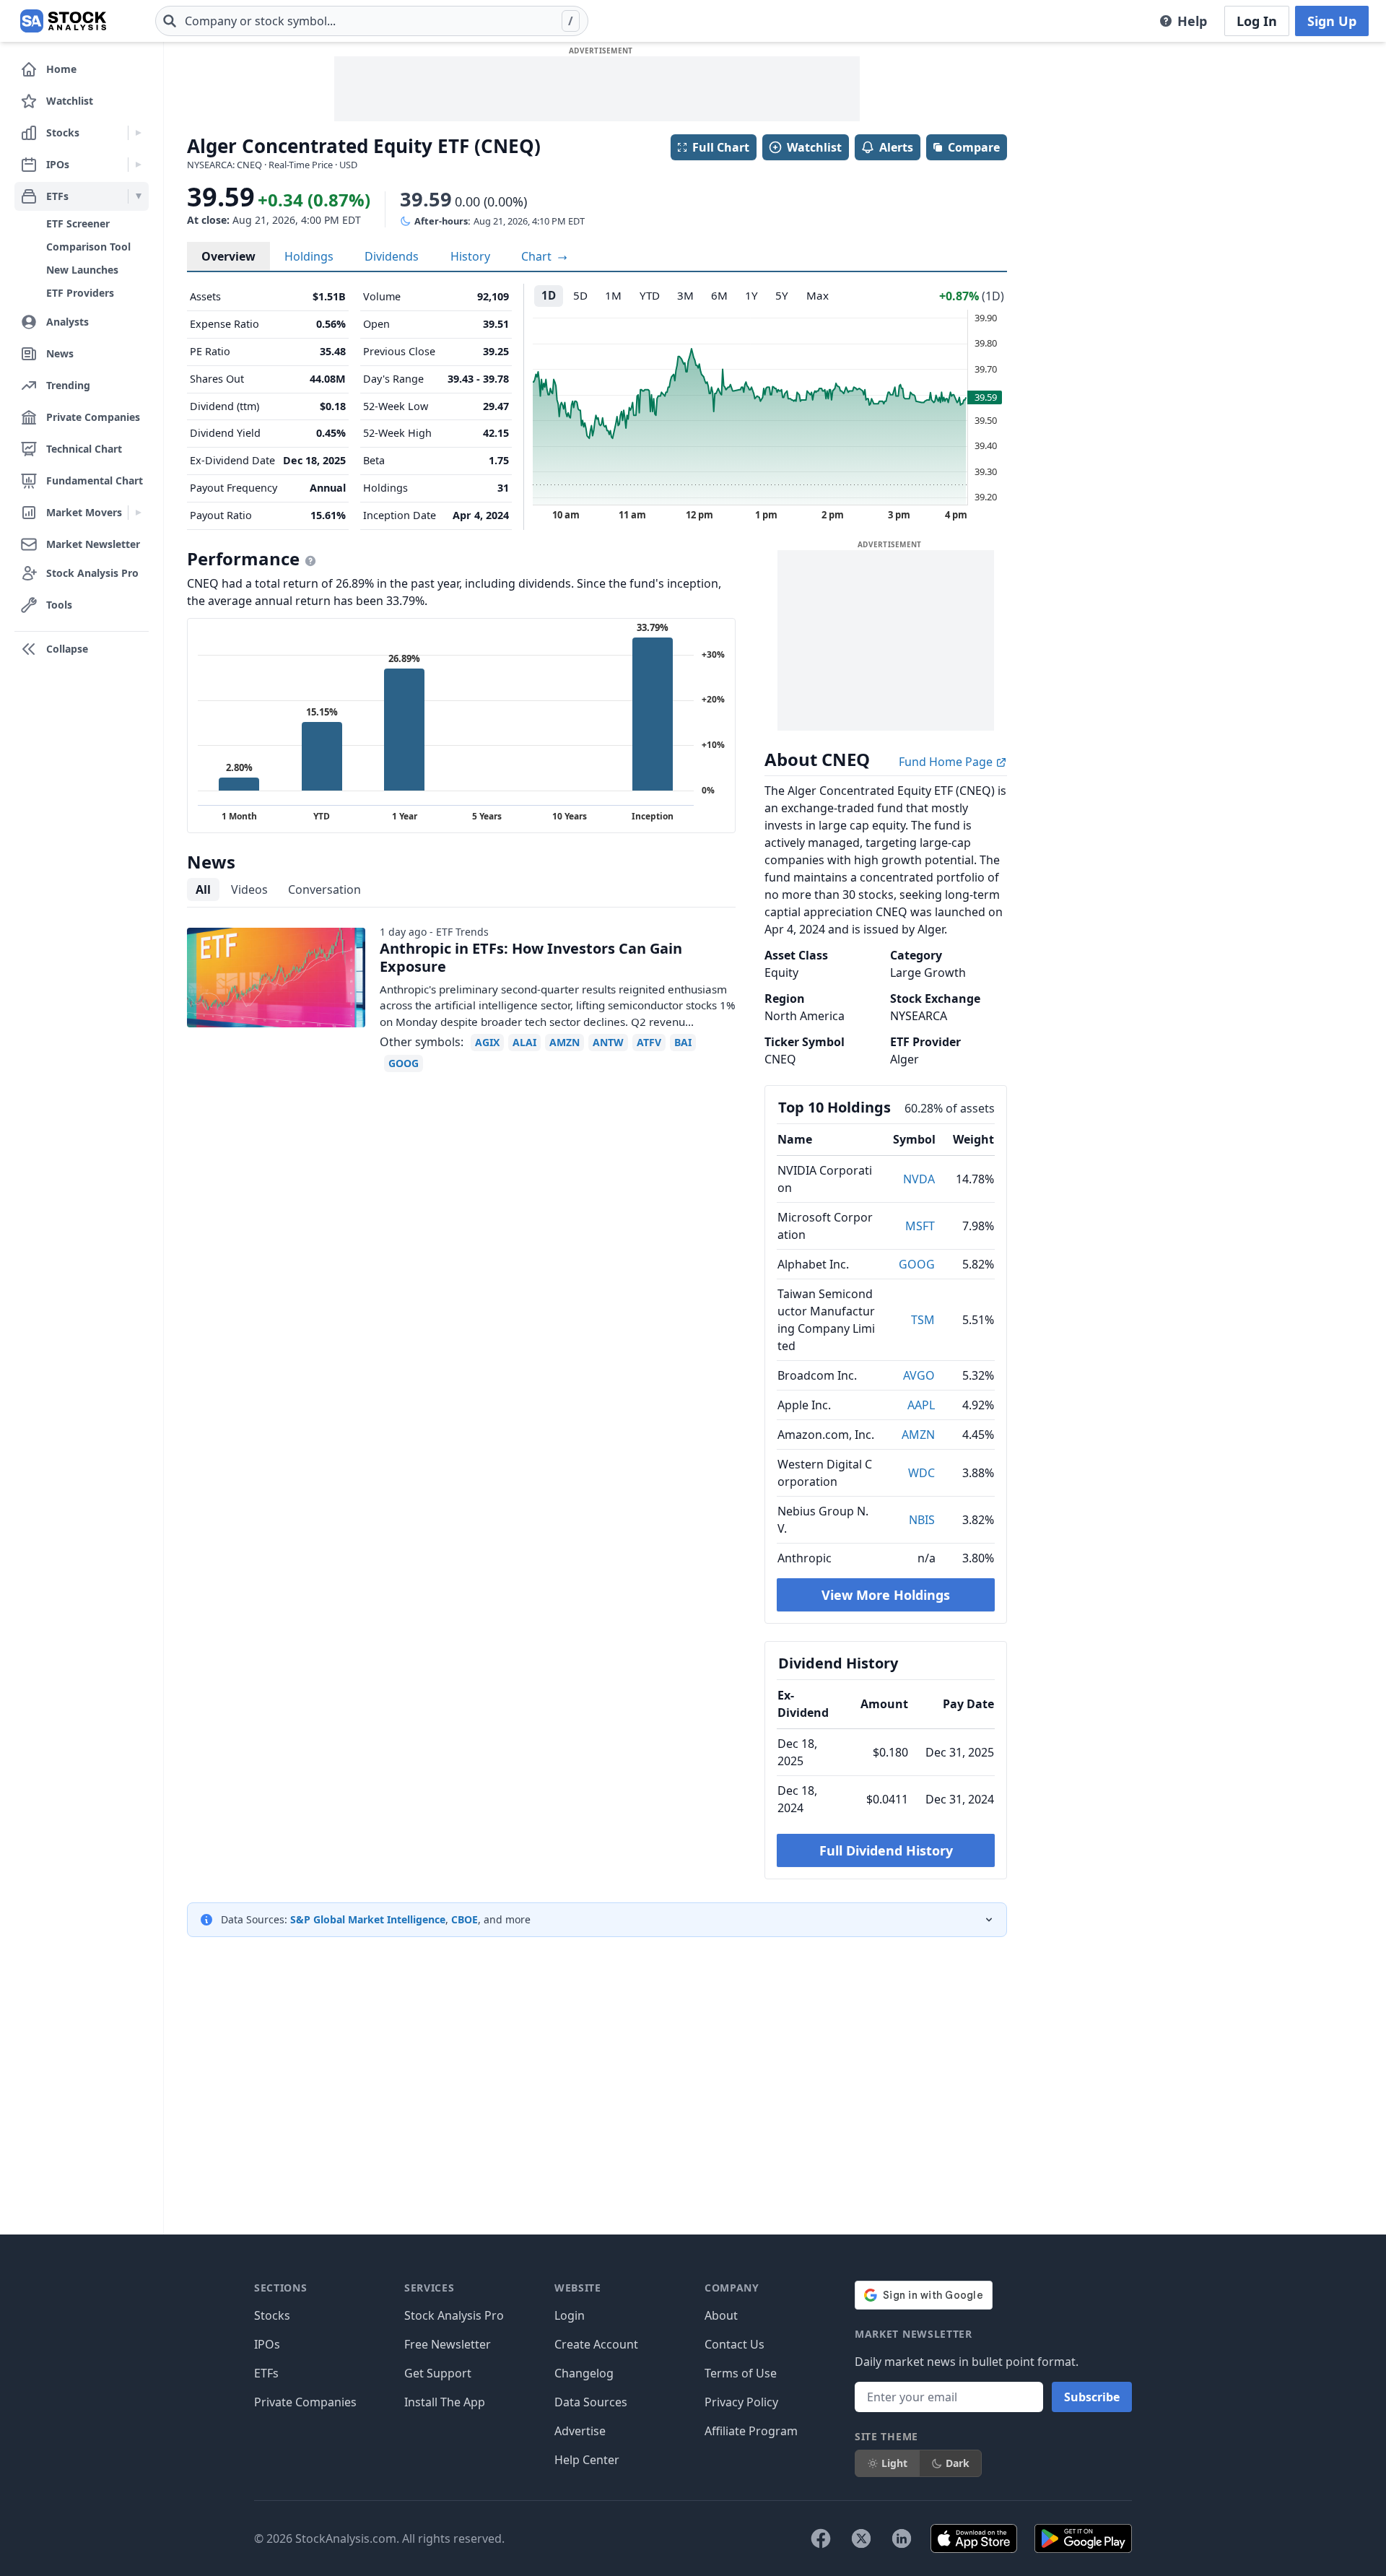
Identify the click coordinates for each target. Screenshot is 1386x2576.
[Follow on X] (861, 2538)
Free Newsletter (448, 2344)
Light (894, 2463)
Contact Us (735, 2344)
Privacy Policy (741, 2402)
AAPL (921, 1405)
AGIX (487, 1042)
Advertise (580, 2431)
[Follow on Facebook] (821, 2538)
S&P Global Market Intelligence (368, 1919)
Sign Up (1332, 21)
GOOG (917, 1264)
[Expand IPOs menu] (138, 165)
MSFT (920, 1226)
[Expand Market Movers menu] (138, 513)
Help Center (587, 2460)
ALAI (524, 1042)
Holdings (309, 256)
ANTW (608, 1042)
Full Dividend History (886, 1850)
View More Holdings (886, 1595)
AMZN (918, 1435)
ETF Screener (78, 223)
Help (1192, 21)
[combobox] (372, 21)
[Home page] (63, 21)
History (470, 256)
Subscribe (1092, 2397)
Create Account (596, 2344)
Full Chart (721, 147)
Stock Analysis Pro (454, 2315)
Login (570, 2315)
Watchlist (814, 147)
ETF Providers (80, 293)
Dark (958, 2463)
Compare (974, 147)
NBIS (922, 1520)
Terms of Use (741, 2373)
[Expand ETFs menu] (138, 196)
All (203, 889)
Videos (249, 889)
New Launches (82, 270)
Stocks (272, 2315)
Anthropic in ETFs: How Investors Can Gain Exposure (531, 957)
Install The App (445, 2402)
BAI (683, 1042)
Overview (228, 256)
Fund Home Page (947, 762)
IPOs (267, 2344)
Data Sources (591, 2402)
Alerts (896, 147)
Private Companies (305, 2402)
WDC (921, 1473)
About (721, 2315)
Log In (1257, 21)
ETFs (266, 2373)
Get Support (438, 2373)
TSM (923, 1320)
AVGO (919, 1375)
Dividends (392, 256)
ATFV (649, 1042)
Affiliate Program (751, 2431)
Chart (538, 256)
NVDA (919, 1179)
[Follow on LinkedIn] (902, 2538)
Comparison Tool (88, 247)
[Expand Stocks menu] (138, 133)
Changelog (584, 2373)
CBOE (465, 1919)
